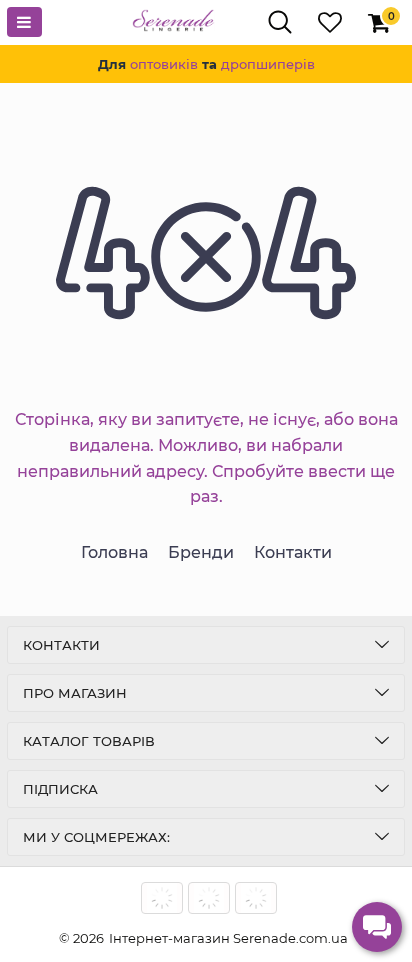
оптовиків (164, 64)
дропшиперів (268, 64)
